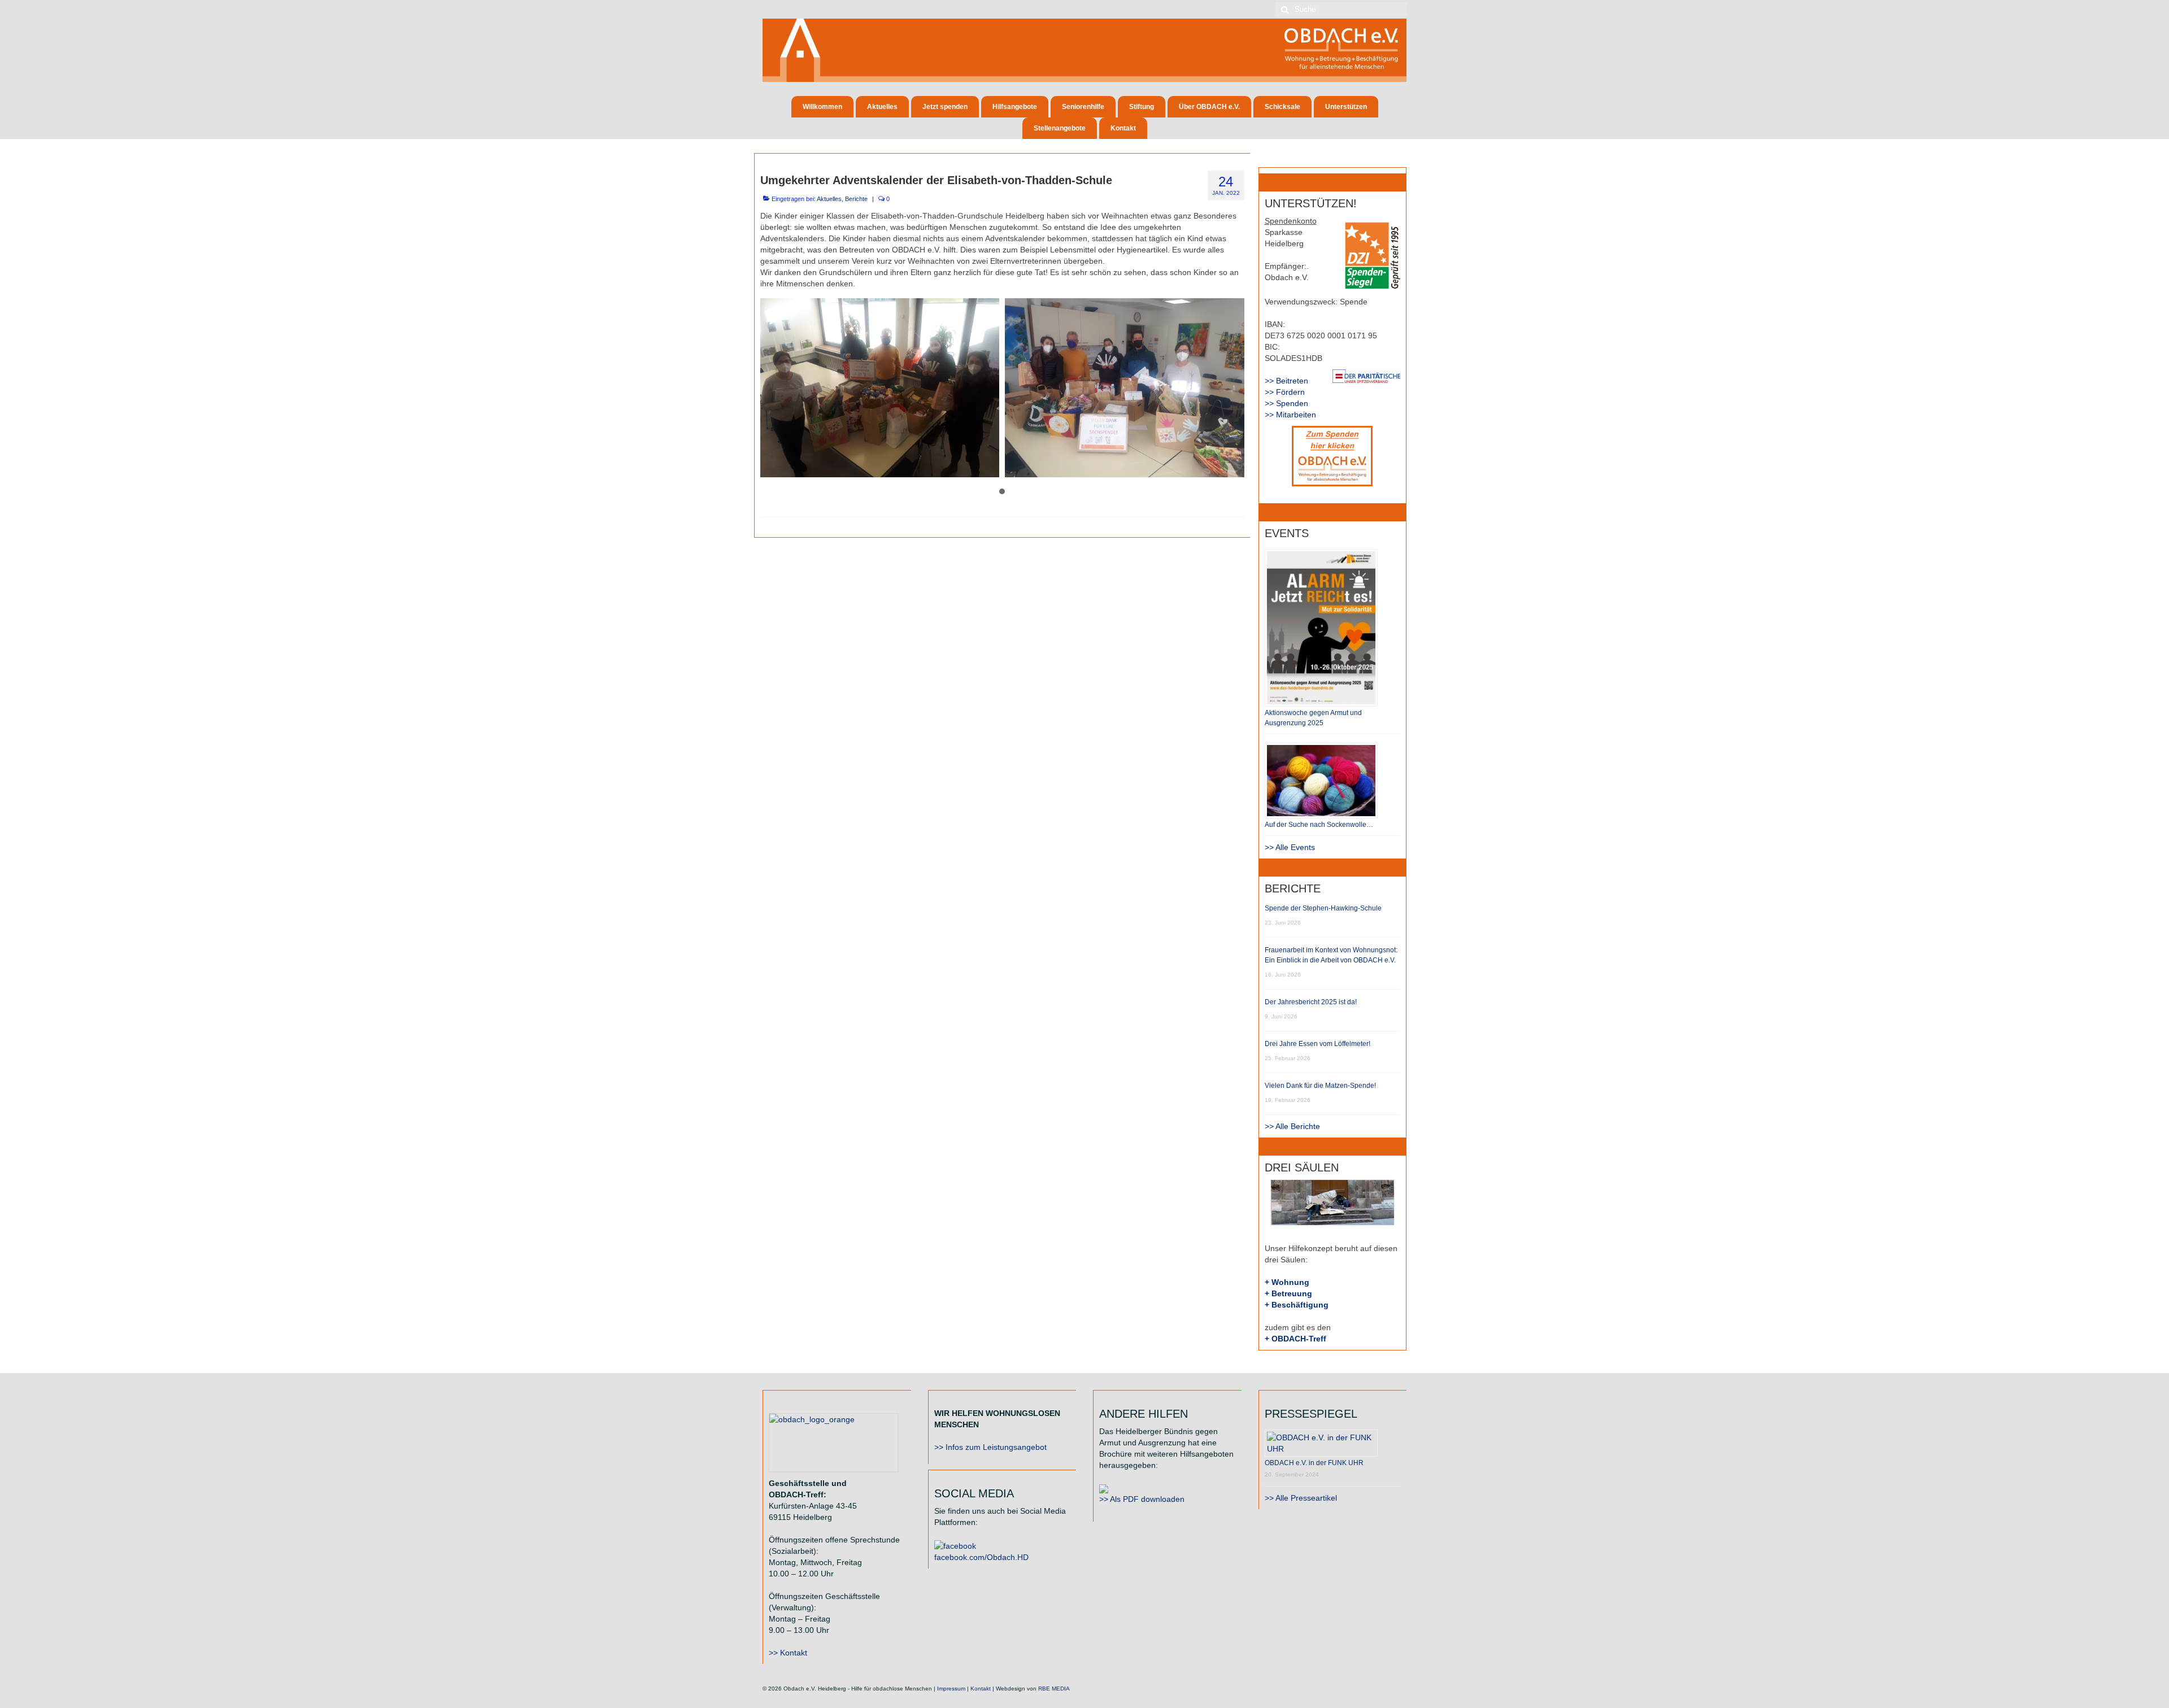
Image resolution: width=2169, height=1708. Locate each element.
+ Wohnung (1287, 1282)
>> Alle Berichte (1292, 1126)
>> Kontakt (788, 1653)
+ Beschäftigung (1297, 1305)
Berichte (856, 199)
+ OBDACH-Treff (1295, 1339)
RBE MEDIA (1054, 1689)
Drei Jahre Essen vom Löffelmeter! (1317, 1044)
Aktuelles (829, 199)
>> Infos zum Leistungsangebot (990, 1447)
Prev (775, 387)
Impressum (951, 1689)
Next (1230, 387)
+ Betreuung (1288, 1293)
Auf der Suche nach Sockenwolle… (1319, 825)
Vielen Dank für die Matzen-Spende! (1320, 1086)
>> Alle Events (1290, 847)
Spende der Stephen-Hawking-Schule (1323, 908)
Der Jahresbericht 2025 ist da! (1311, 1002)
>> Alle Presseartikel (1301, 1498)
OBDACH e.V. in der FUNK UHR (1314, 1463)
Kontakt (981, 1689)
